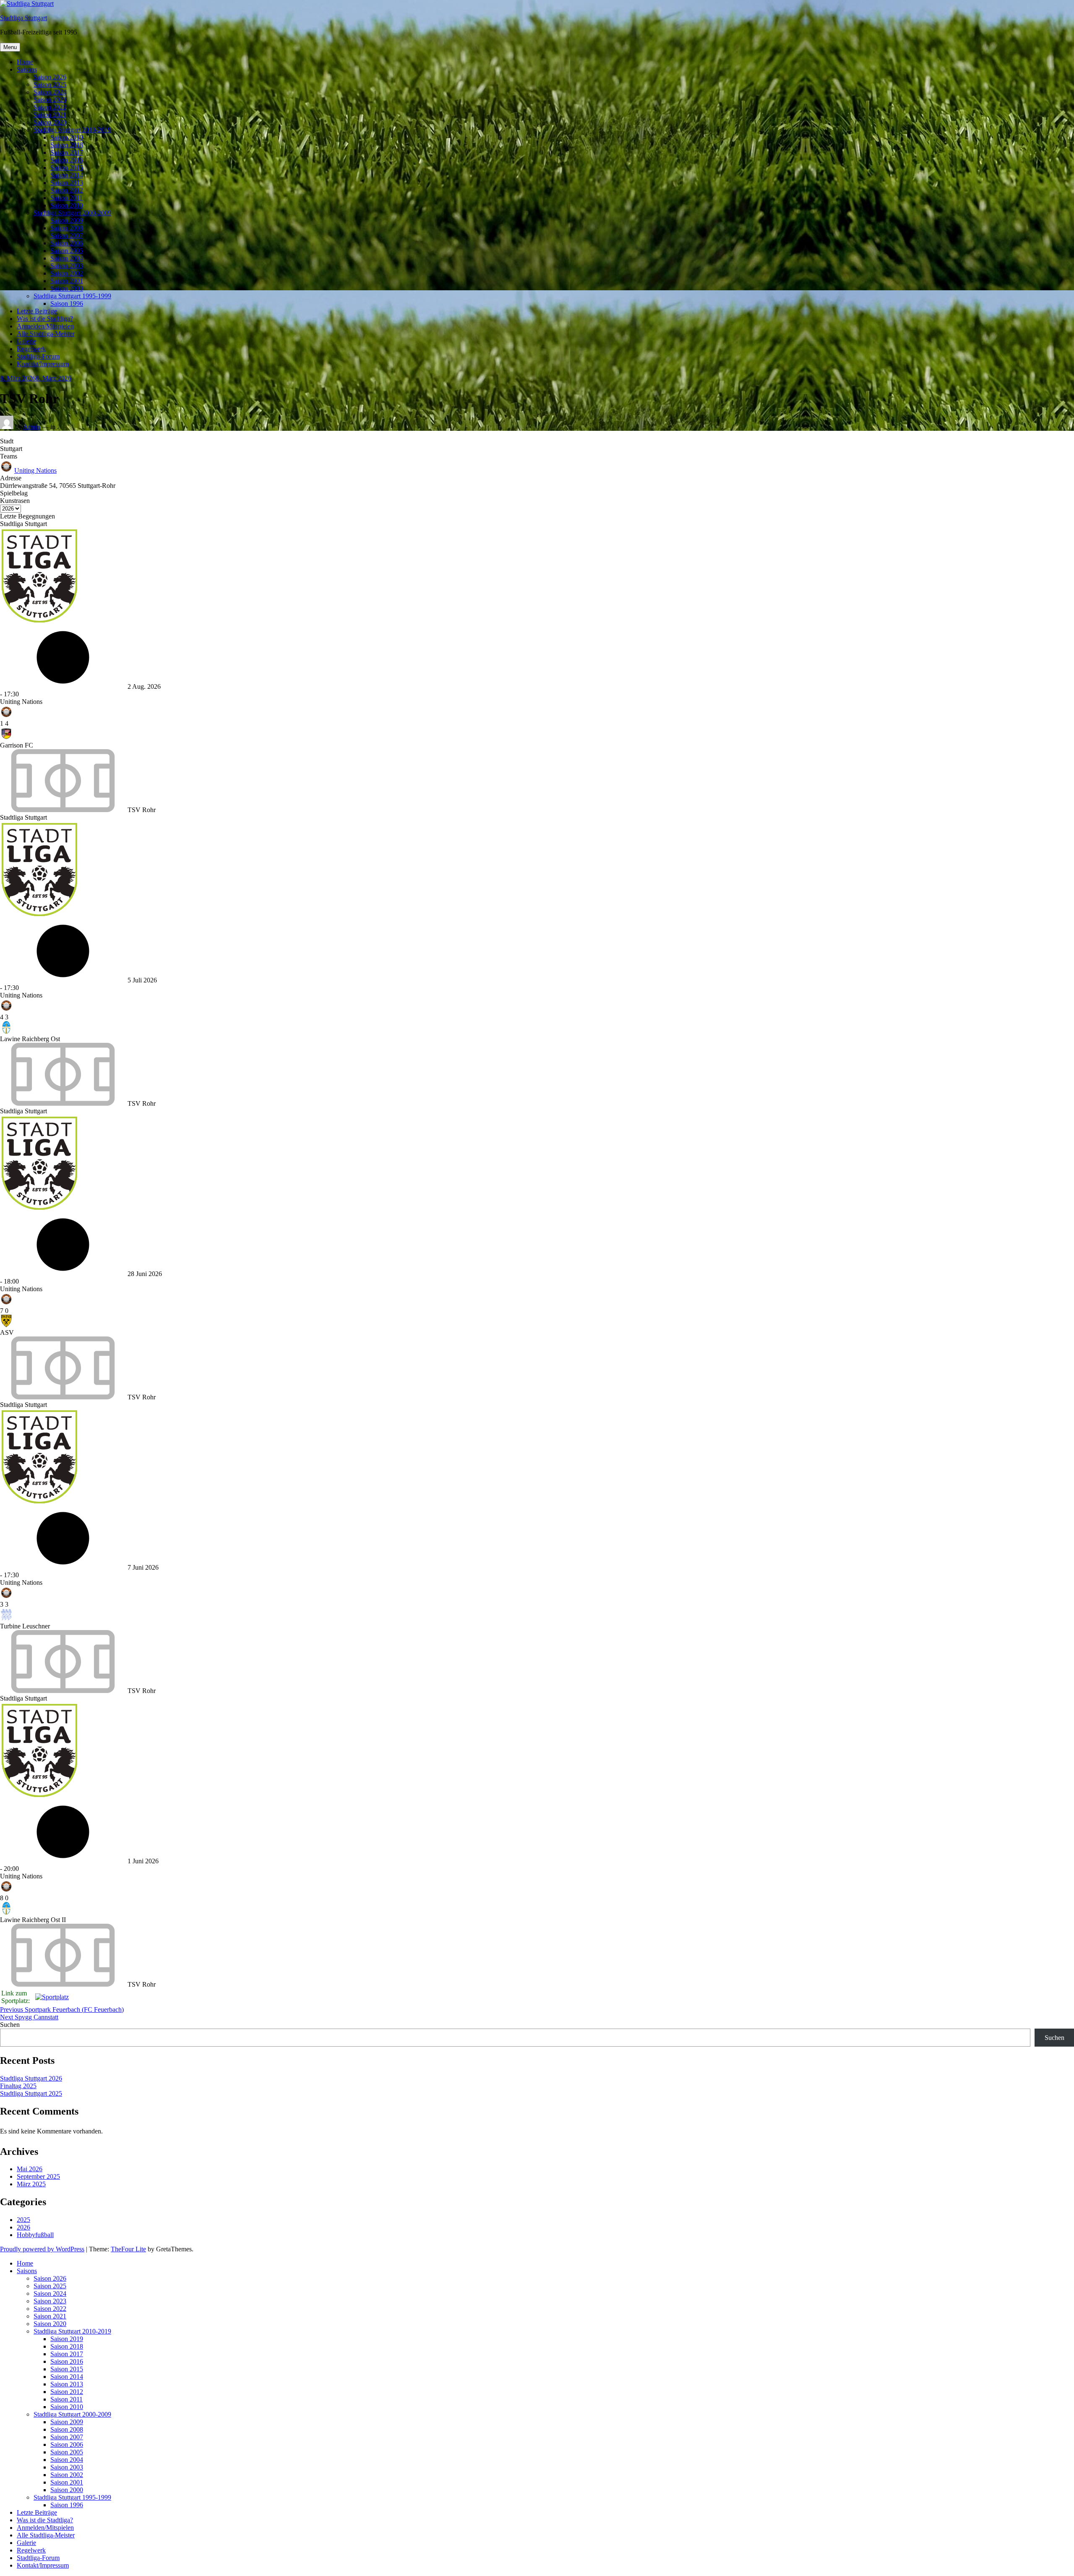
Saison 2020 (50, 122)
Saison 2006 (67, 243)
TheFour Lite (128, 2249)
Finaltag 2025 (18, 2086)
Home (25, 62)
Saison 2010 (67, 205)
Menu (10, 47)
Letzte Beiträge (37, 311)
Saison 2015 (67, 168)
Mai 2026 (30, 2169)
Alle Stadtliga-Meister (46, 334)
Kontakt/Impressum (43, 364)
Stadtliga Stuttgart (23, 18)
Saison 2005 (67, 251)
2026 (23, 2227)
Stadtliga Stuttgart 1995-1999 (72, 296)
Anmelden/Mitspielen (45, 326)
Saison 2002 (67, 273)
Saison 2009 (67, 220)
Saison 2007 (67, 236)
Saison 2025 (50, 85)
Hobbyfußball (35, 2235)
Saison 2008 (67, 228)
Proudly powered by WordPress (42, 2249)
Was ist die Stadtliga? (45, 319)
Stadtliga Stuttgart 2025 (31, 2093)
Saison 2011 (66, 198)
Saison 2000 (67, 288)
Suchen (10, 2025)
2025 (23, 2220)
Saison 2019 (67, 137)
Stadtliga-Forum (38, 356)
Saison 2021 (50, 115)
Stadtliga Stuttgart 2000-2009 (72, 213)
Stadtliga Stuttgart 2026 (31, 2078)
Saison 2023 (50, 100)
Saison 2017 (67, 152)
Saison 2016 (67, 160)
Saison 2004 (67, 258)
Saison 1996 (67, 303)
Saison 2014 (67, 175)
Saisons (27, 69)
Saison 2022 (50, 107)
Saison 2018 (67, 145)
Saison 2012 (67, 190)
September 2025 (38, 2176)
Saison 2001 (67, 281)
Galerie (26, 341)
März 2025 (31, 2184)
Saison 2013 (67, 183)
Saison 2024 (50, 92)
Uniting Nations (35, 470)
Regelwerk (31, 349)
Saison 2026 (50, 77)
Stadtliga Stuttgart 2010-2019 (72, 130)
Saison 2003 (67, 266)
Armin (32, 427)
